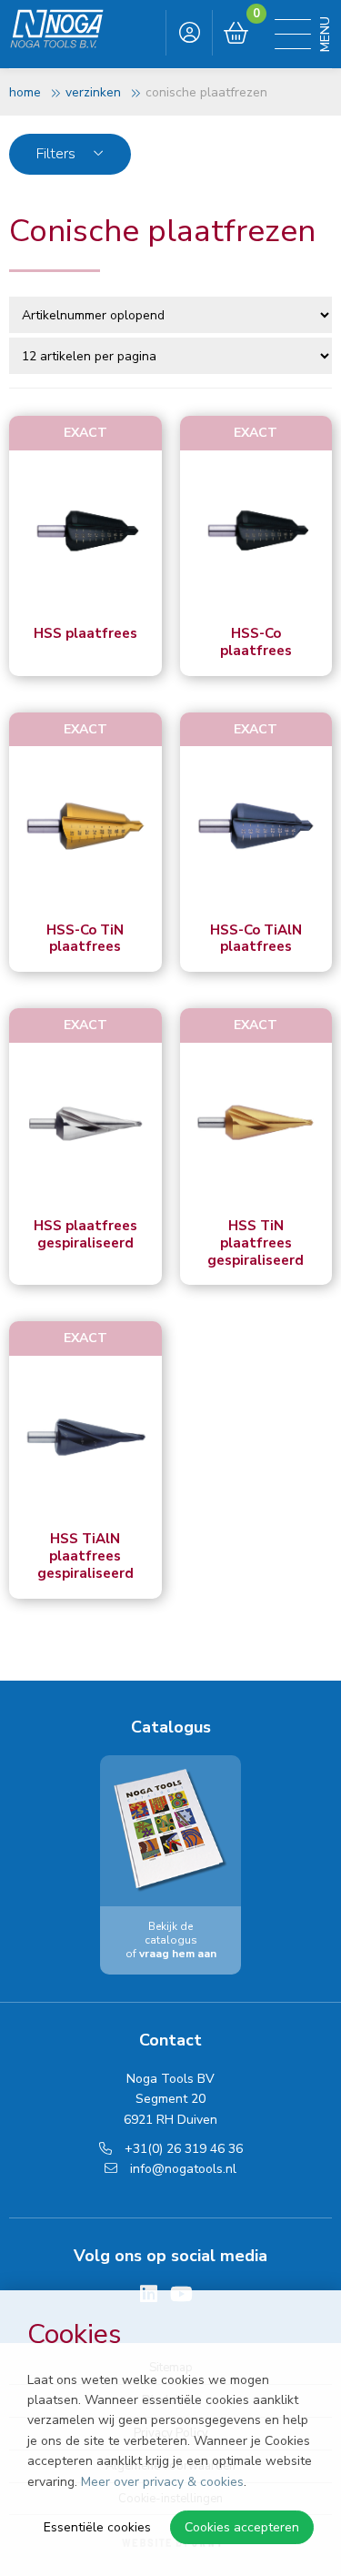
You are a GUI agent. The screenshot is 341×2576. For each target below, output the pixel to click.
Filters (58, 154)
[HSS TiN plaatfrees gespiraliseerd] (256, 1124)
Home (25, 92)
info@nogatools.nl (181, 2169)
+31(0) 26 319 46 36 (182, 2149)
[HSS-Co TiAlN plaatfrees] (256, 827)
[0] (236, 34)
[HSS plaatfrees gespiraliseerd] (85, 1124)
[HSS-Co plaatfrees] (256, 531)
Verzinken (93, 92)
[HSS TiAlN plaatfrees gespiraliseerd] (85, 1437)
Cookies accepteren (242, 2527)
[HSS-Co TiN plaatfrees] (85, 827)
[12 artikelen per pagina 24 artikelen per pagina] (172, 355)
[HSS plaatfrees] (85, 531)
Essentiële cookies (97, 2527)
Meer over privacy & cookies (162, 2482)
